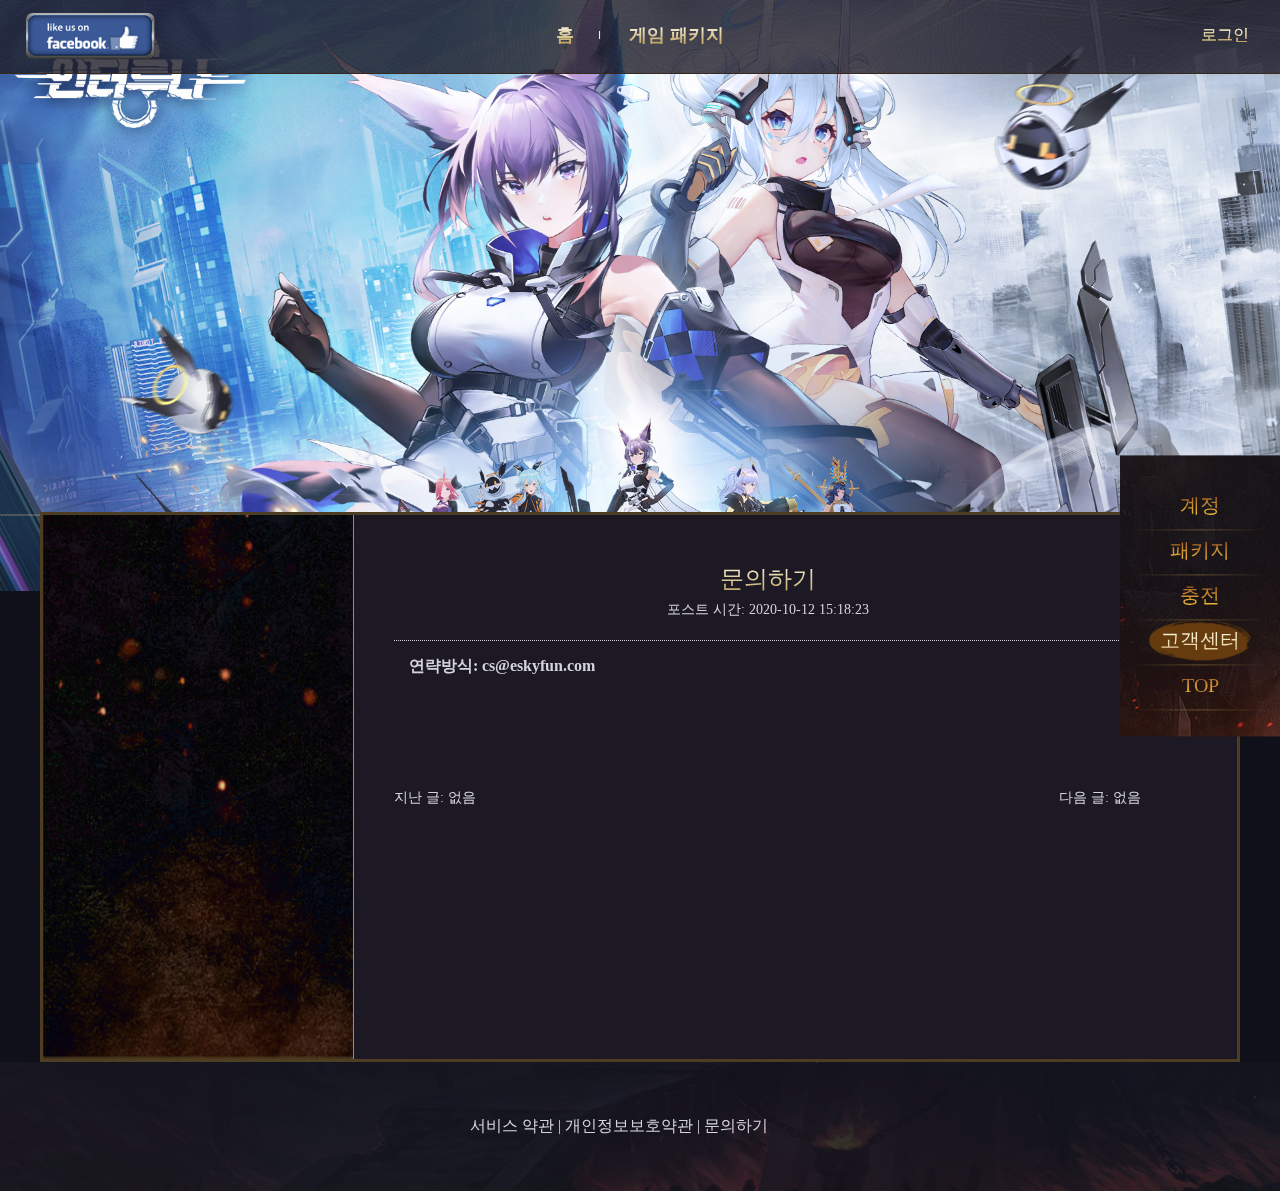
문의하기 (736, 1125)
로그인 (1225, 34)
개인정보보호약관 (629, 1125)
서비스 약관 (512, 1125)
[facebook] (91, 34)
